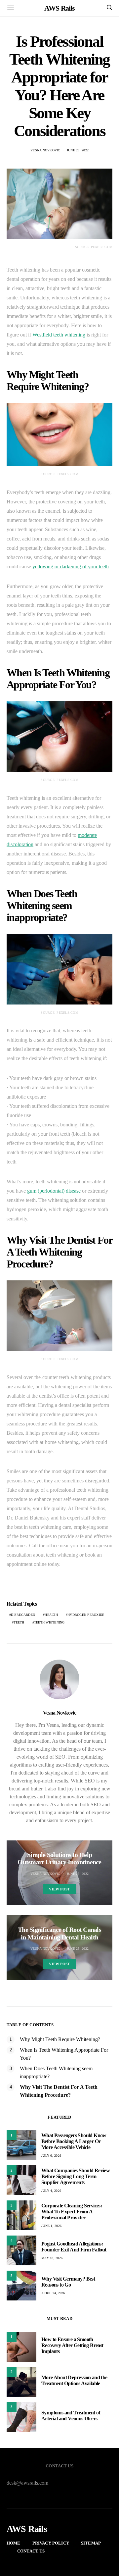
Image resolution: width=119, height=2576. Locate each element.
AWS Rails (59, 8)
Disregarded (23, 1615)
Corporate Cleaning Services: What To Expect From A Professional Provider (72, 2212)
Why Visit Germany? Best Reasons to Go (68, 2282)
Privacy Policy (51, 2543)
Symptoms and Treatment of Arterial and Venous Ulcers (71, 2416)
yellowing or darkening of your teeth (71, 567)
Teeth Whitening (49, 1622)
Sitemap (91, 2543)
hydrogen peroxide (86, 1615)
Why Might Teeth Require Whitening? (60, 2039)
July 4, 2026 (51, 2191)
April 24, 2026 (53, 2293)
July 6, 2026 (51, 2156)
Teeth (19, 1622)
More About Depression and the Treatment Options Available (74, 2380)
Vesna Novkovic (45, 150)
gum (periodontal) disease (54, 1191)
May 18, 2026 (52, 2258)
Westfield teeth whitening (59, 335)
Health (51, 1615)
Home (14, 2543)
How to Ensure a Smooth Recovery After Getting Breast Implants (72, 2345)
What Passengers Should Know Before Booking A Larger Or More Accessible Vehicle (74, 2141)
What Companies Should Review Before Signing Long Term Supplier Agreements (76, 2176)
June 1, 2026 (51, 2226)
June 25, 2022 (78, 150)
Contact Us (31, 2551)
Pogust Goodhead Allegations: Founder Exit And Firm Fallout (74, 2247)
